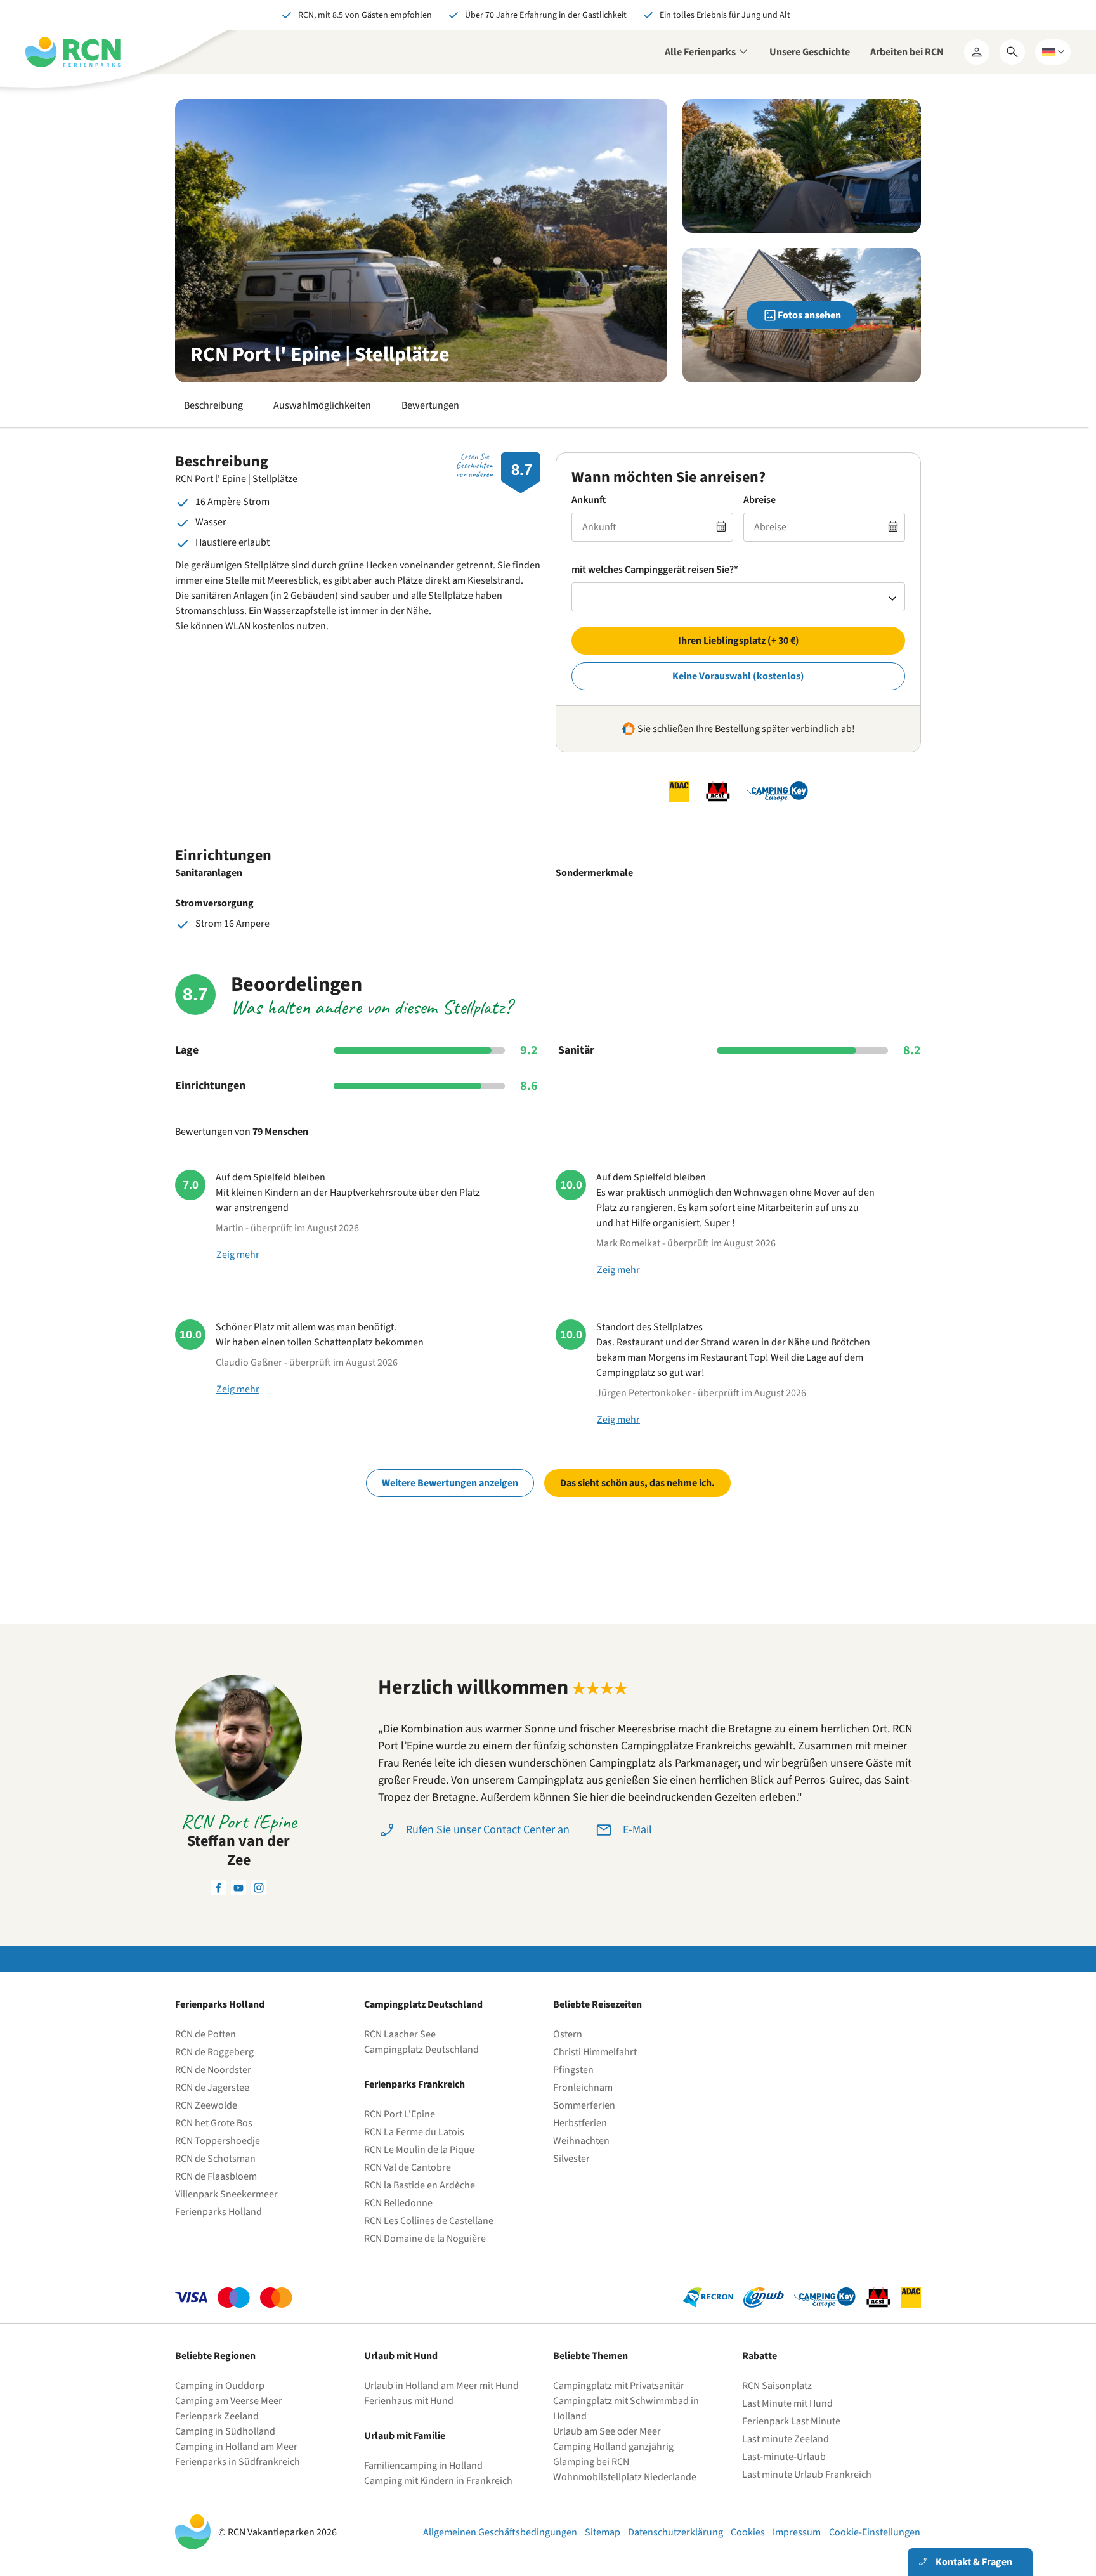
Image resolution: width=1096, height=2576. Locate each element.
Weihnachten (581, 2141)
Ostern (568, 2034)
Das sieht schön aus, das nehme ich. (637, 1483)
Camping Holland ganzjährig (613, 2447)
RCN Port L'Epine (400, 2114)
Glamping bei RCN (591, 2462)
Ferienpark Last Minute (792, 2421)
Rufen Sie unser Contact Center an (488, 1830)
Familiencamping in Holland (423, 2466)
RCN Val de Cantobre (408, 2167)
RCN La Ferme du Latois (414, 2132)
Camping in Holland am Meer (236, 2447)
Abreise (760, 500)
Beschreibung (213, 405)
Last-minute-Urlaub (784, 2457)
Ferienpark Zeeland (217, 2416)
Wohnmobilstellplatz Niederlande (625, 2477)
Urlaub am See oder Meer (607, 2431)
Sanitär (576, 1050)
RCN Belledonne (398, 2203)
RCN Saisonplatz (777, 2386)
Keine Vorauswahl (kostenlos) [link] (738, 676)
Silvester (571, 2159)
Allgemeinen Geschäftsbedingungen (500, 2532)
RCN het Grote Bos (214, 2123)
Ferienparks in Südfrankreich (238, 2462)
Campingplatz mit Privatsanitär (619, 2386)
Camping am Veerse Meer (229, 2401)
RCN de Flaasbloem (216, 2176)
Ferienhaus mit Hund (409, 2401)
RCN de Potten (205, 2034)
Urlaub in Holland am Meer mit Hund (441, 2386)
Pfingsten (573, 2070)
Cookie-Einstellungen (875, 2532)
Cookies (748, 2532)
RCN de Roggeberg (214, 2052)
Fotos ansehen (809, 315)
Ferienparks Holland (219, 2212)
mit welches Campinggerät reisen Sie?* (655, 570)
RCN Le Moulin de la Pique (419, 2150)
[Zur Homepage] (73, 52)
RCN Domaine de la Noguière (425, 2239)
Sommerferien (584, 2105)
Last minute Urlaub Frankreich (807, 2475)
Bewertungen (430, 405)
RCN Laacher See (400, 2034)
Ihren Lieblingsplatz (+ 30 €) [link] (739, 641)
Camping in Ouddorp (220, 2386)
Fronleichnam (583, 2088)
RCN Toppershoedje (218, 2141)
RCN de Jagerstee (212, 2088)
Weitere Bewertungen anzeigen (450, 1483)
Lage (187, 1050)
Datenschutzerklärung (675, 2532)
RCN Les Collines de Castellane (429, 2221)
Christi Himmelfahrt (595, 2052)
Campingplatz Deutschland (421, 2050)
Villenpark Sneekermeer (226, 2194)
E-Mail (637, 1830)
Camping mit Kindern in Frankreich (438, 2481)
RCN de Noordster (213, 2070)
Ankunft (589, 500)
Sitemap (603, 2532)
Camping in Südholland (225, 2431)
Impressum (797, 2532)
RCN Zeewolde (206, 2105)
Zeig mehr (238, 1255)
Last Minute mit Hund (788, 2403)
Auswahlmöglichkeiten (322, 405)
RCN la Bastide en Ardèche (420, 2185)
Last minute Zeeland (786, 2439)
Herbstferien (580, 2123)
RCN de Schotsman (215, 2159)
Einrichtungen (210, 1086)
